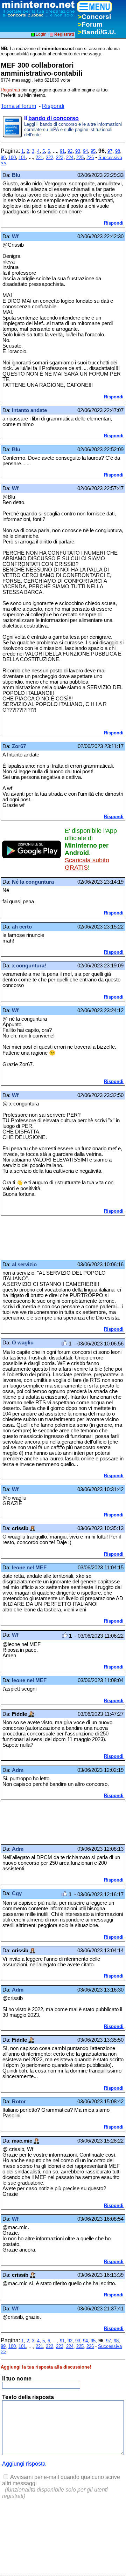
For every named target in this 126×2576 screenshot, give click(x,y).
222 (50, 157)
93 (78, 151)
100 (12, 157)
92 (70, 151)
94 (85, 151)
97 (110, 151)
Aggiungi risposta (24, 2464)
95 (93, 151)
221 (39, 157)
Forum (90, 24)
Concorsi (94, 17)
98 (118, 151)
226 (90, 157)
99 (3, 157)
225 (80, 157)
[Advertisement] (57, 1238)
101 (22, 157)
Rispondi (53, 106)
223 (60, 157)
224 (70, 157)
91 (62, 151)
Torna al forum (18, 106)
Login (41, 34)
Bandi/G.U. (97, 32)
